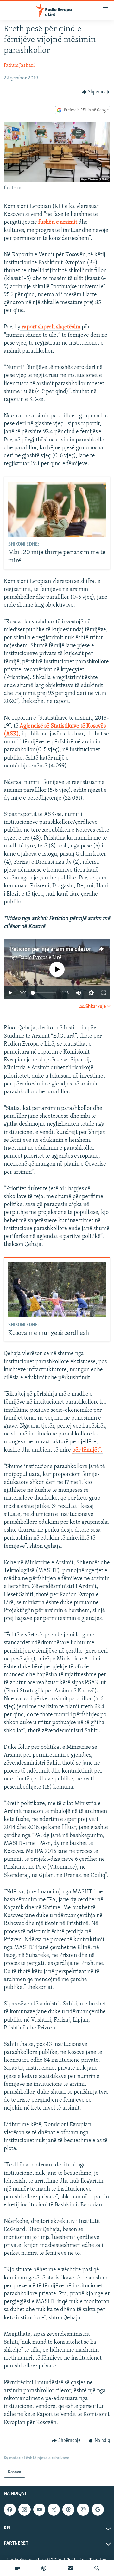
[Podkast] (44, 2568)
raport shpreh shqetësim (50, 327)
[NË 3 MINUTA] (70, 2568)
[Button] (96, 92)
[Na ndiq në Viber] (83, 2510)
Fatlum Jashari (19, 66)
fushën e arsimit (58, 222)
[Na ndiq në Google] (98, 2510)
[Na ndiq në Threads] (68, 2510)
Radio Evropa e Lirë (40, 958)
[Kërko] (97, 2568)
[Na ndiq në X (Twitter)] (54, 2510)
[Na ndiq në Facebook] (10, 2510)
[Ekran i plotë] (104, 993)
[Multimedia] (17, 2568)
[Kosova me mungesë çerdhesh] (57, 1290)
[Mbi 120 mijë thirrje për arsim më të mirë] (57, 509)
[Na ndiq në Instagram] (24, 2510)
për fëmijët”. (87, 1450)
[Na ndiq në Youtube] (39, 2510)
